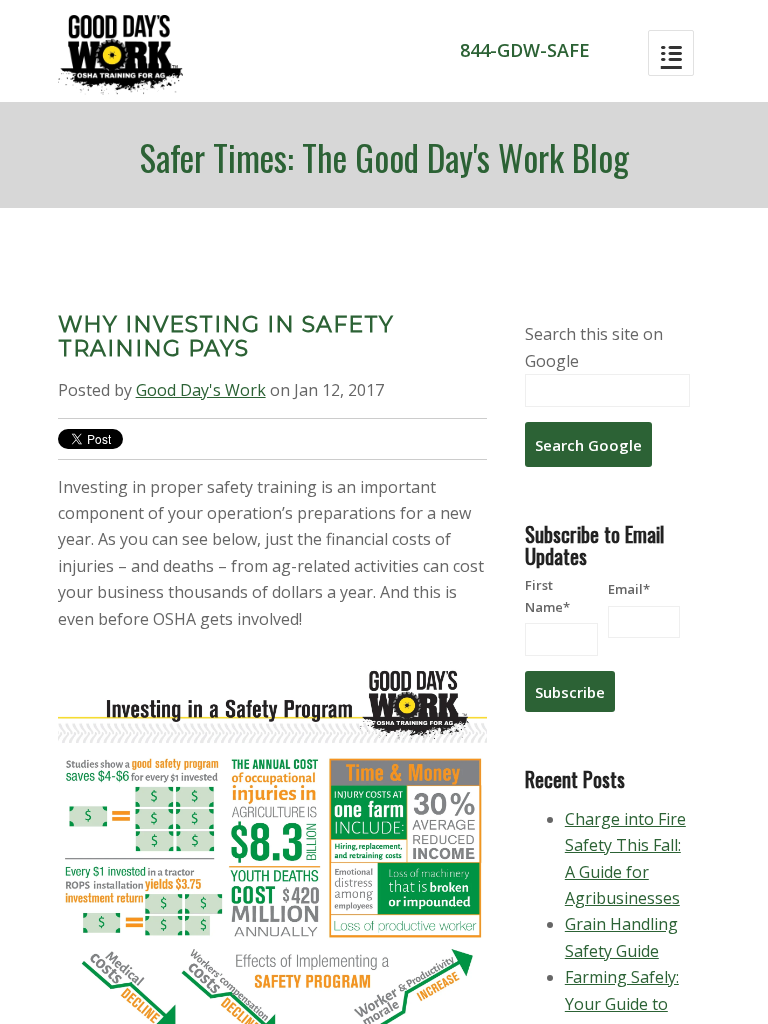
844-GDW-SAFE (525, 50)
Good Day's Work (201, 390)
